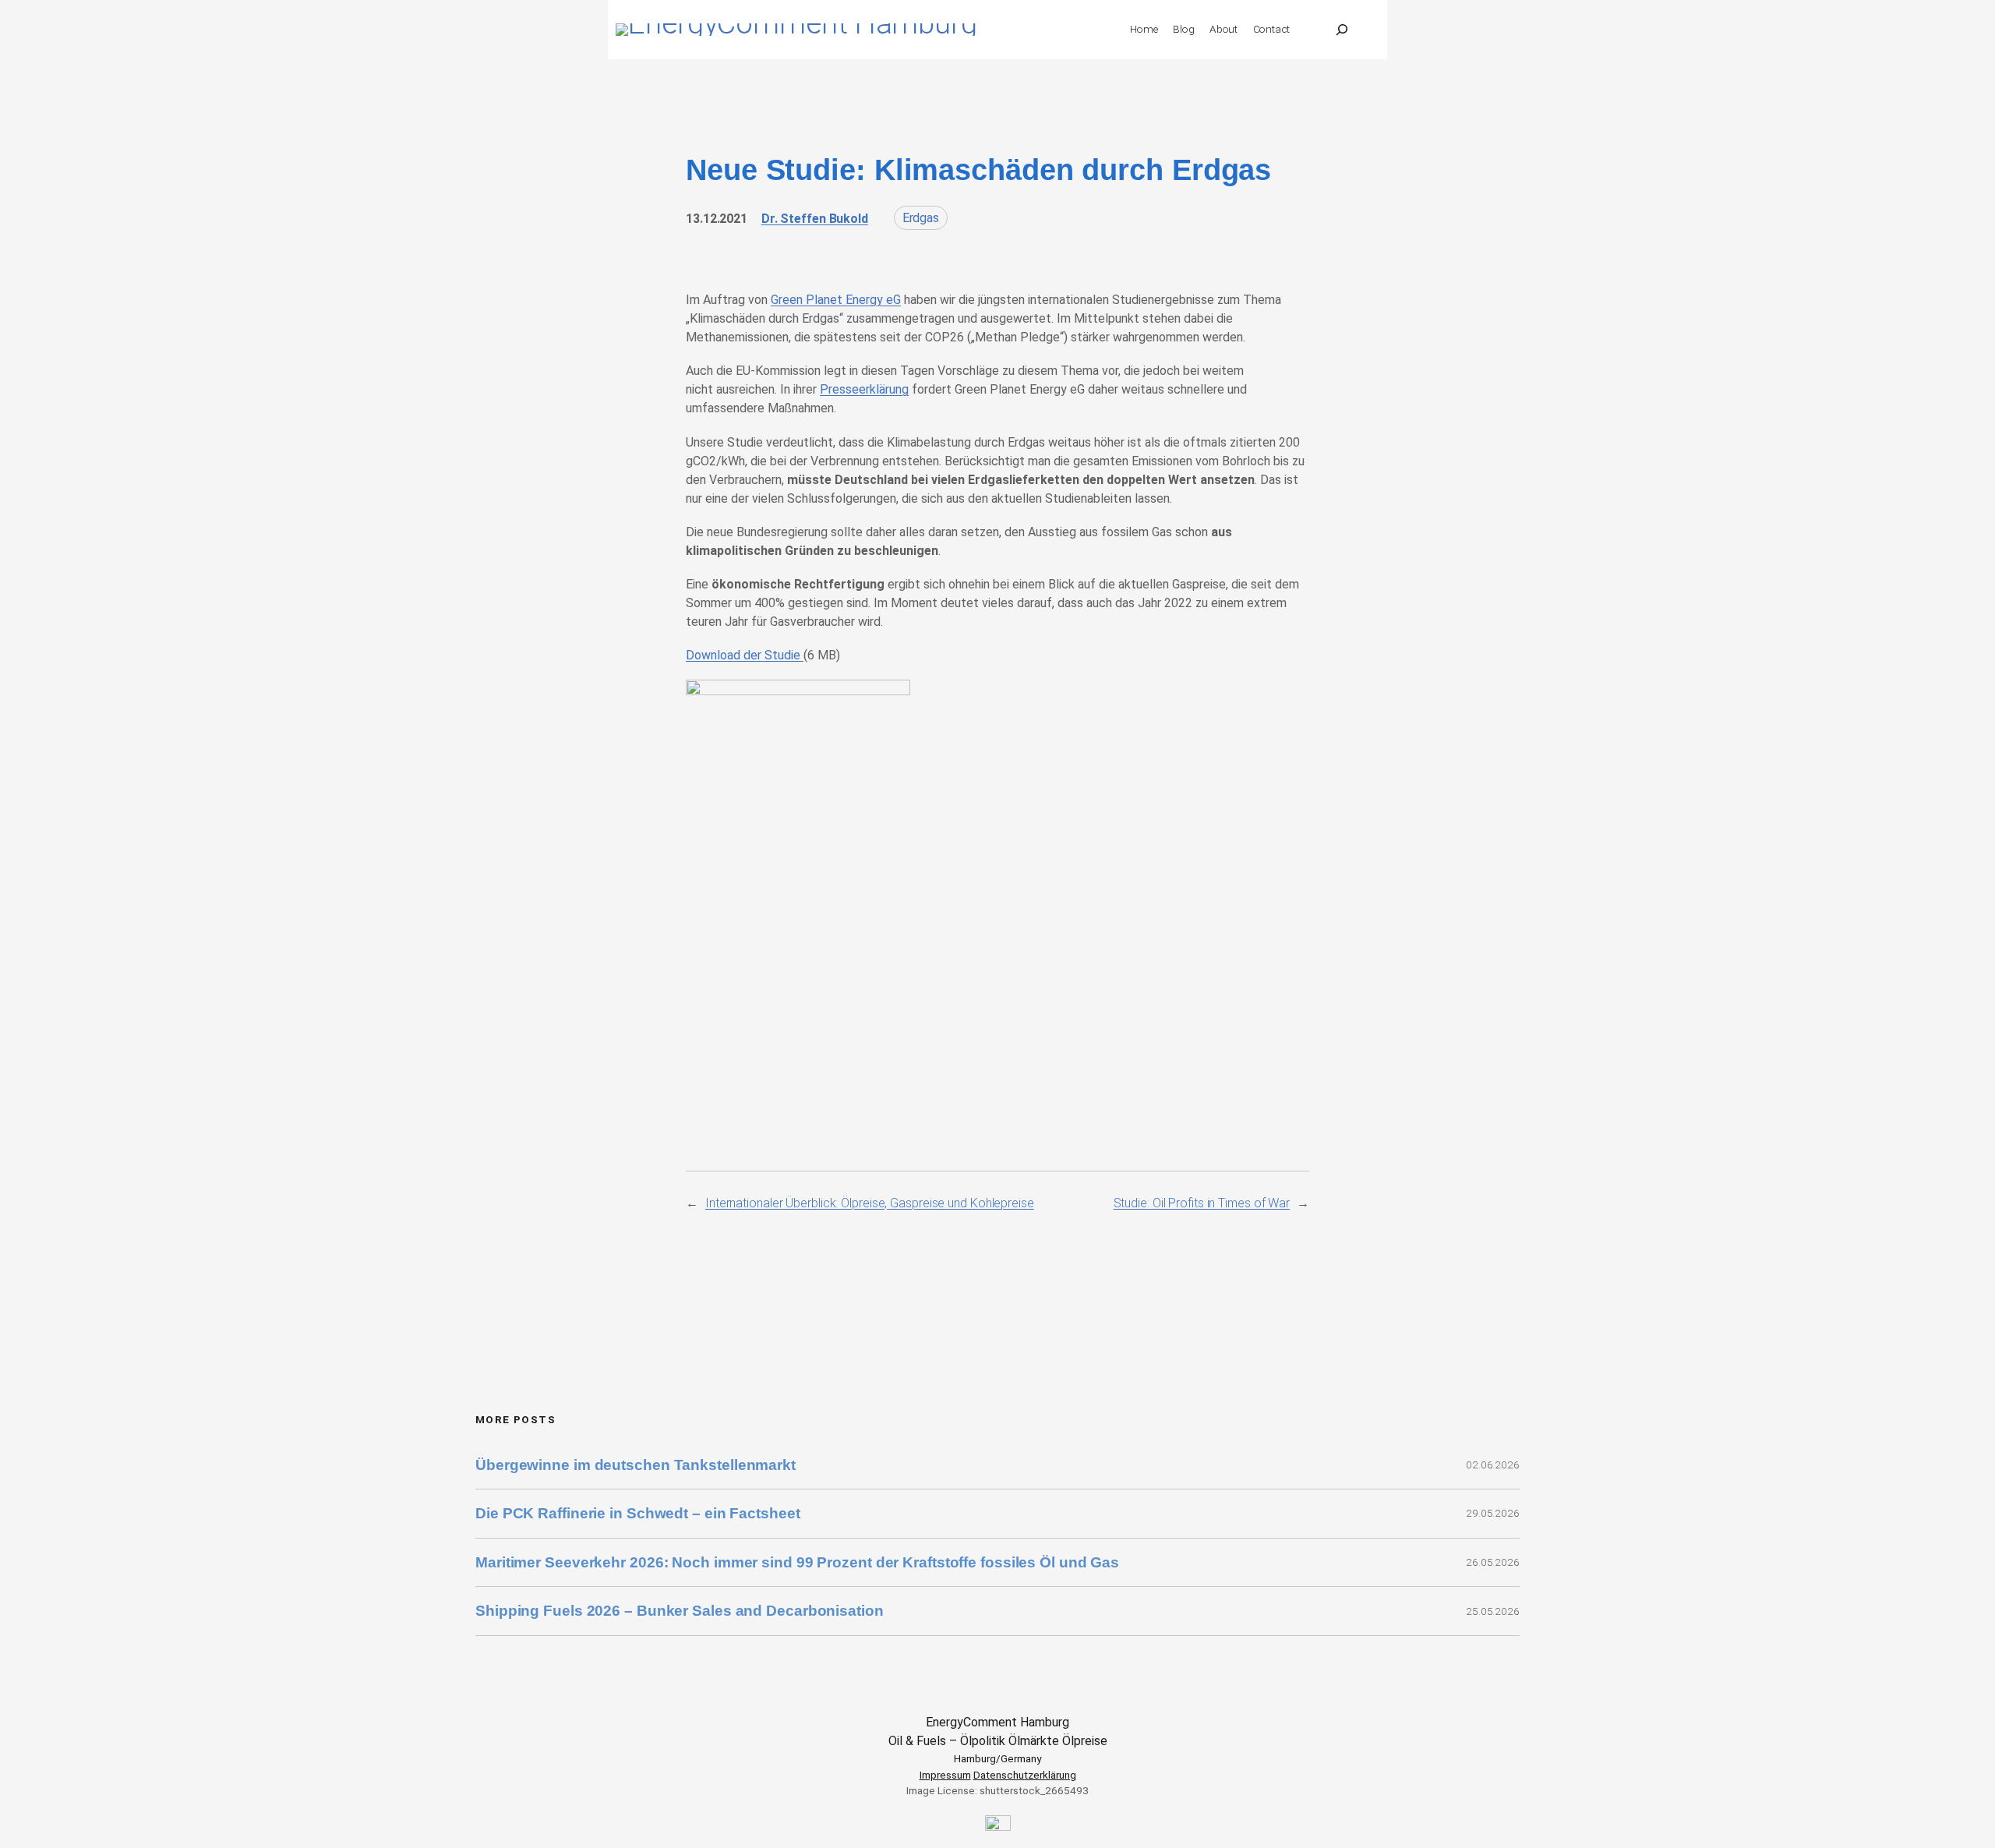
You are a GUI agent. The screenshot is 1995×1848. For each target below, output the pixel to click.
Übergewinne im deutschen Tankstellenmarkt (636, 1465)
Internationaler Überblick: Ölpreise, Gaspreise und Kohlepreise (870, 1203)
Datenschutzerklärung (1025, 1775)
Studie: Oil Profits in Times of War (1202, 1203)
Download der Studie (745, 655)
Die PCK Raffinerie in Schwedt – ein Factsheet (638, 1513)
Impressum (945, 1775)
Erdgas (921, 218)
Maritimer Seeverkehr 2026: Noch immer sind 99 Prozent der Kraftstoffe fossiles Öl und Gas (797, 1562)
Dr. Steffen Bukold (815, 219)
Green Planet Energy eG (836, 300)
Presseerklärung (864, 389)
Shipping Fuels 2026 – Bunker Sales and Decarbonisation (681, 1611)
